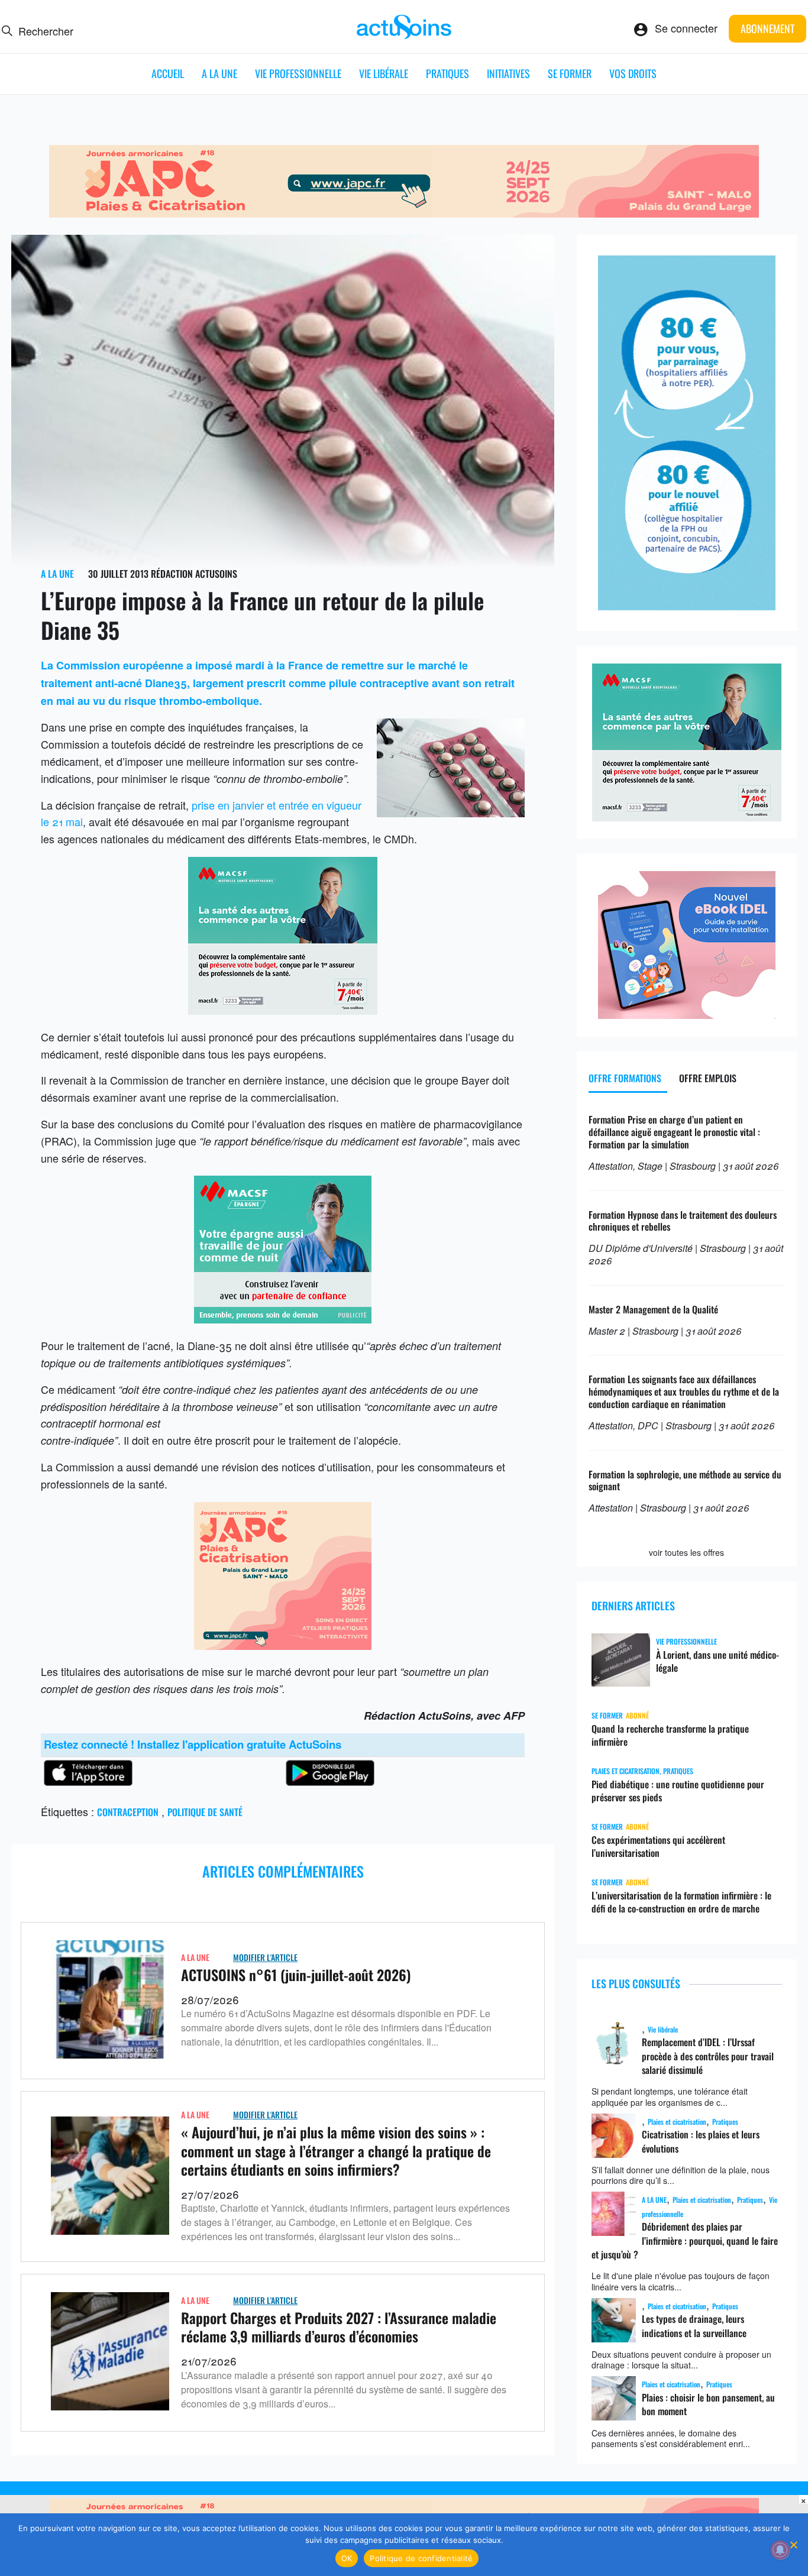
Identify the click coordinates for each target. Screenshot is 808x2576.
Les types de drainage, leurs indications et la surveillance (694, 2326)
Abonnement (767, 28)
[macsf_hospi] (283, 1010)
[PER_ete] (687, 606)
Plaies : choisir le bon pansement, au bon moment (708, 2404)
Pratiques (447, 73)
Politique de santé (205, 1812)
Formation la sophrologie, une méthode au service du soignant (685, 1480)
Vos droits (633, 73)
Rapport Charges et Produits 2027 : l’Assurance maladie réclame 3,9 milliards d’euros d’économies (339, 2327)
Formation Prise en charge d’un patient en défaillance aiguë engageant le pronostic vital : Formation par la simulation (674, 1132)
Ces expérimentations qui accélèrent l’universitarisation (658, 1846)
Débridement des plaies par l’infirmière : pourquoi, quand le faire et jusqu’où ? (685, 2240)
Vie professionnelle (298, 73)
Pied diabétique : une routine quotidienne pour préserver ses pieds (678, 1791)
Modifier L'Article (265, 1957)
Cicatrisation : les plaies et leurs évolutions (701, 2141)
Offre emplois (708, 1078)
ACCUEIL (168, 73)
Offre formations (625, 1078)
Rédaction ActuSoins (194, 574)
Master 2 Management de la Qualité (653, 1309)
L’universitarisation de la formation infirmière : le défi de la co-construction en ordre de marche (681, 1902)
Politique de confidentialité (421, 2558)
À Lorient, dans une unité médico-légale (717, 1661)
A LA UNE (219, 73)
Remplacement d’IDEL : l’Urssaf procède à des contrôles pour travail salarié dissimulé (708, 2056)
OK (347, 2558)
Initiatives (508, 73)
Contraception (128, 1812)
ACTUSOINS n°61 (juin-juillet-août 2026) (296, 1975)
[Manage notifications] (780, 2550)
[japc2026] (404, 213)
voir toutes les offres (686, 1552)
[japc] (283, 1645)
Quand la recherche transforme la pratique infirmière (670, 1735)
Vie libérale (384, 73)
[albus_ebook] (687, 1014)
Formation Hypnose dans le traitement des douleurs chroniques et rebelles (683, 1221)
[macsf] (283, 1319)
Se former (570, 73)
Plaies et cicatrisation (626, 1771)
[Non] (793, 2545)
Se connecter (686, 28)
